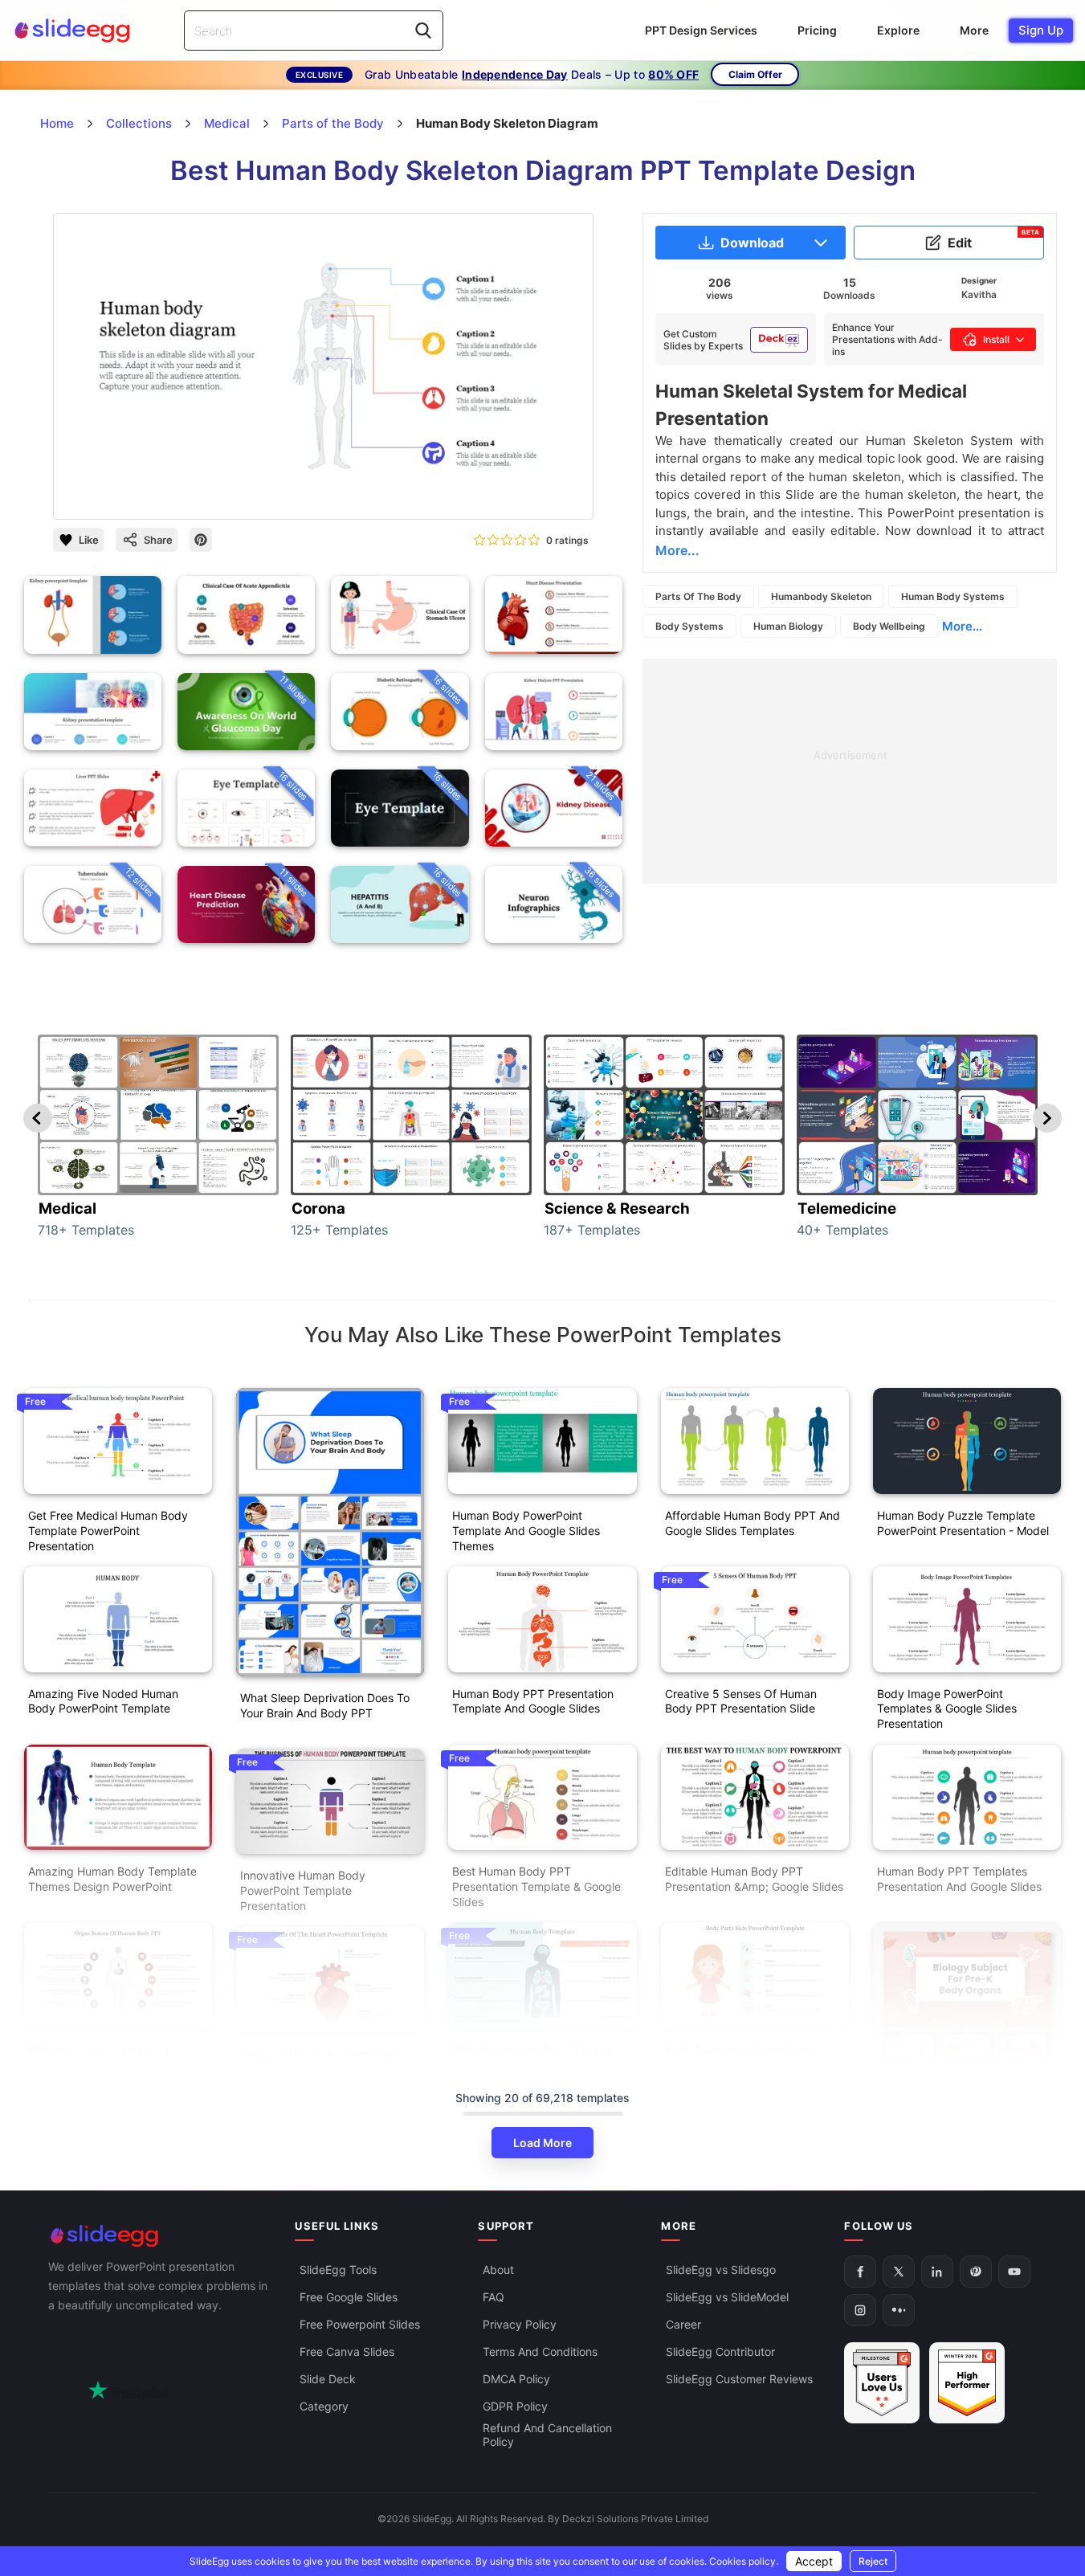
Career (683, 2324)
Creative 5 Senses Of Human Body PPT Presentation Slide (741, 1701)
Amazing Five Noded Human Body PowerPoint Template (103, 1701)
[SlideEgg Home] (161, 2236)
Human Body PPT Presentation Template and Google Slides (533, 1701)
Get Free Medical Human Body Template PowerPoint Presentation (108, 1531)
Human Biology (788, 626)
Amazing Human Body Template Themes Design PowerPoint (112, 1879)
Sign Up (1041, 30)
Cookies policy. (744, 2561)
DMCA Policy (516, 2379)
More (974, 30)
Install (996, 339)
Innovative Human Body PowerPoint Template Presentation (303, 1890)
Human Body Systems (953, 596)
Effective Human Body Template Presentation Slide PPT (537, 2057)
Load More (542, 2143)
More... (962, 626)
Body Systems (689, 626)
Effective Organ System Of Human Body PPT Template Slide (115, 2057)
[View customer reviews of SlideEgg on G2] (967, 2383)
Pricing (817, 30)
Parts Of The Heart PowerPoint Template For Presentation (321, 2061)
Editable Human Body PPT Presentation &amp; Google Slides (754, 1879)
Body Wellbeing (889, 626)
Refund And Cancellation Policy (547, 2435)
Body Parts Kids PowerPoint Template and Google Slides (739, 2057)
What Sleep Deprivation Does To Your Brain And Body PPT (325, 1705)
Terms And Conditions (540, 2351)
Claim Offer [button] (755, 74)
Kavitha (979, 294)
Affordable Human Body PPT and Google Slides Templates (753, 1523)
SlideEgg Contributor (720, 2351)
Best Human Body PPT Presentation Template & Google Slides (536, 1886)
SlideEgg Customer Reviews (739, 2379)
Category (324, 2406)
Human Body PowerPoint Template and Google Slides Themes (526, 1531)
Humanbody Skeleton (821, 596)
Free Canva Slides (347, 2351)
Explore (898, 30)
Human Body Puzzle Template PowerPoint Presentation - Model (963, 1523)
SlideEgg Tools (338, 2270)
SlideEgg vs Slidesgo (721, 2270)
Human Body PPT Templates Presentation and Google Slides (959, 1879)
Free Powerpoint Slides (360, 2324)
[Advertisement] (850, 771)
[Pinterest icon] (201, 540)
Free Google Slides (349, 2297)
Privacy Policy (520, 2324)
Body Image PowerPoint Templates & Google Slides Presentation (947, 1709)
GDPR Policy (515, 2406)
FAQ (494, 2297)
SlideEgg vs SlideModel (727, 2297)
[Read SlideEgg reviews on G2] (882, 2383)
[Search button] (423, 31)
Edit (993, 239)
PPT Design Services (701, 30)
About (498, 2270)
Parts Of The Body (698, 596)
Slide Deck (328, 2379)
